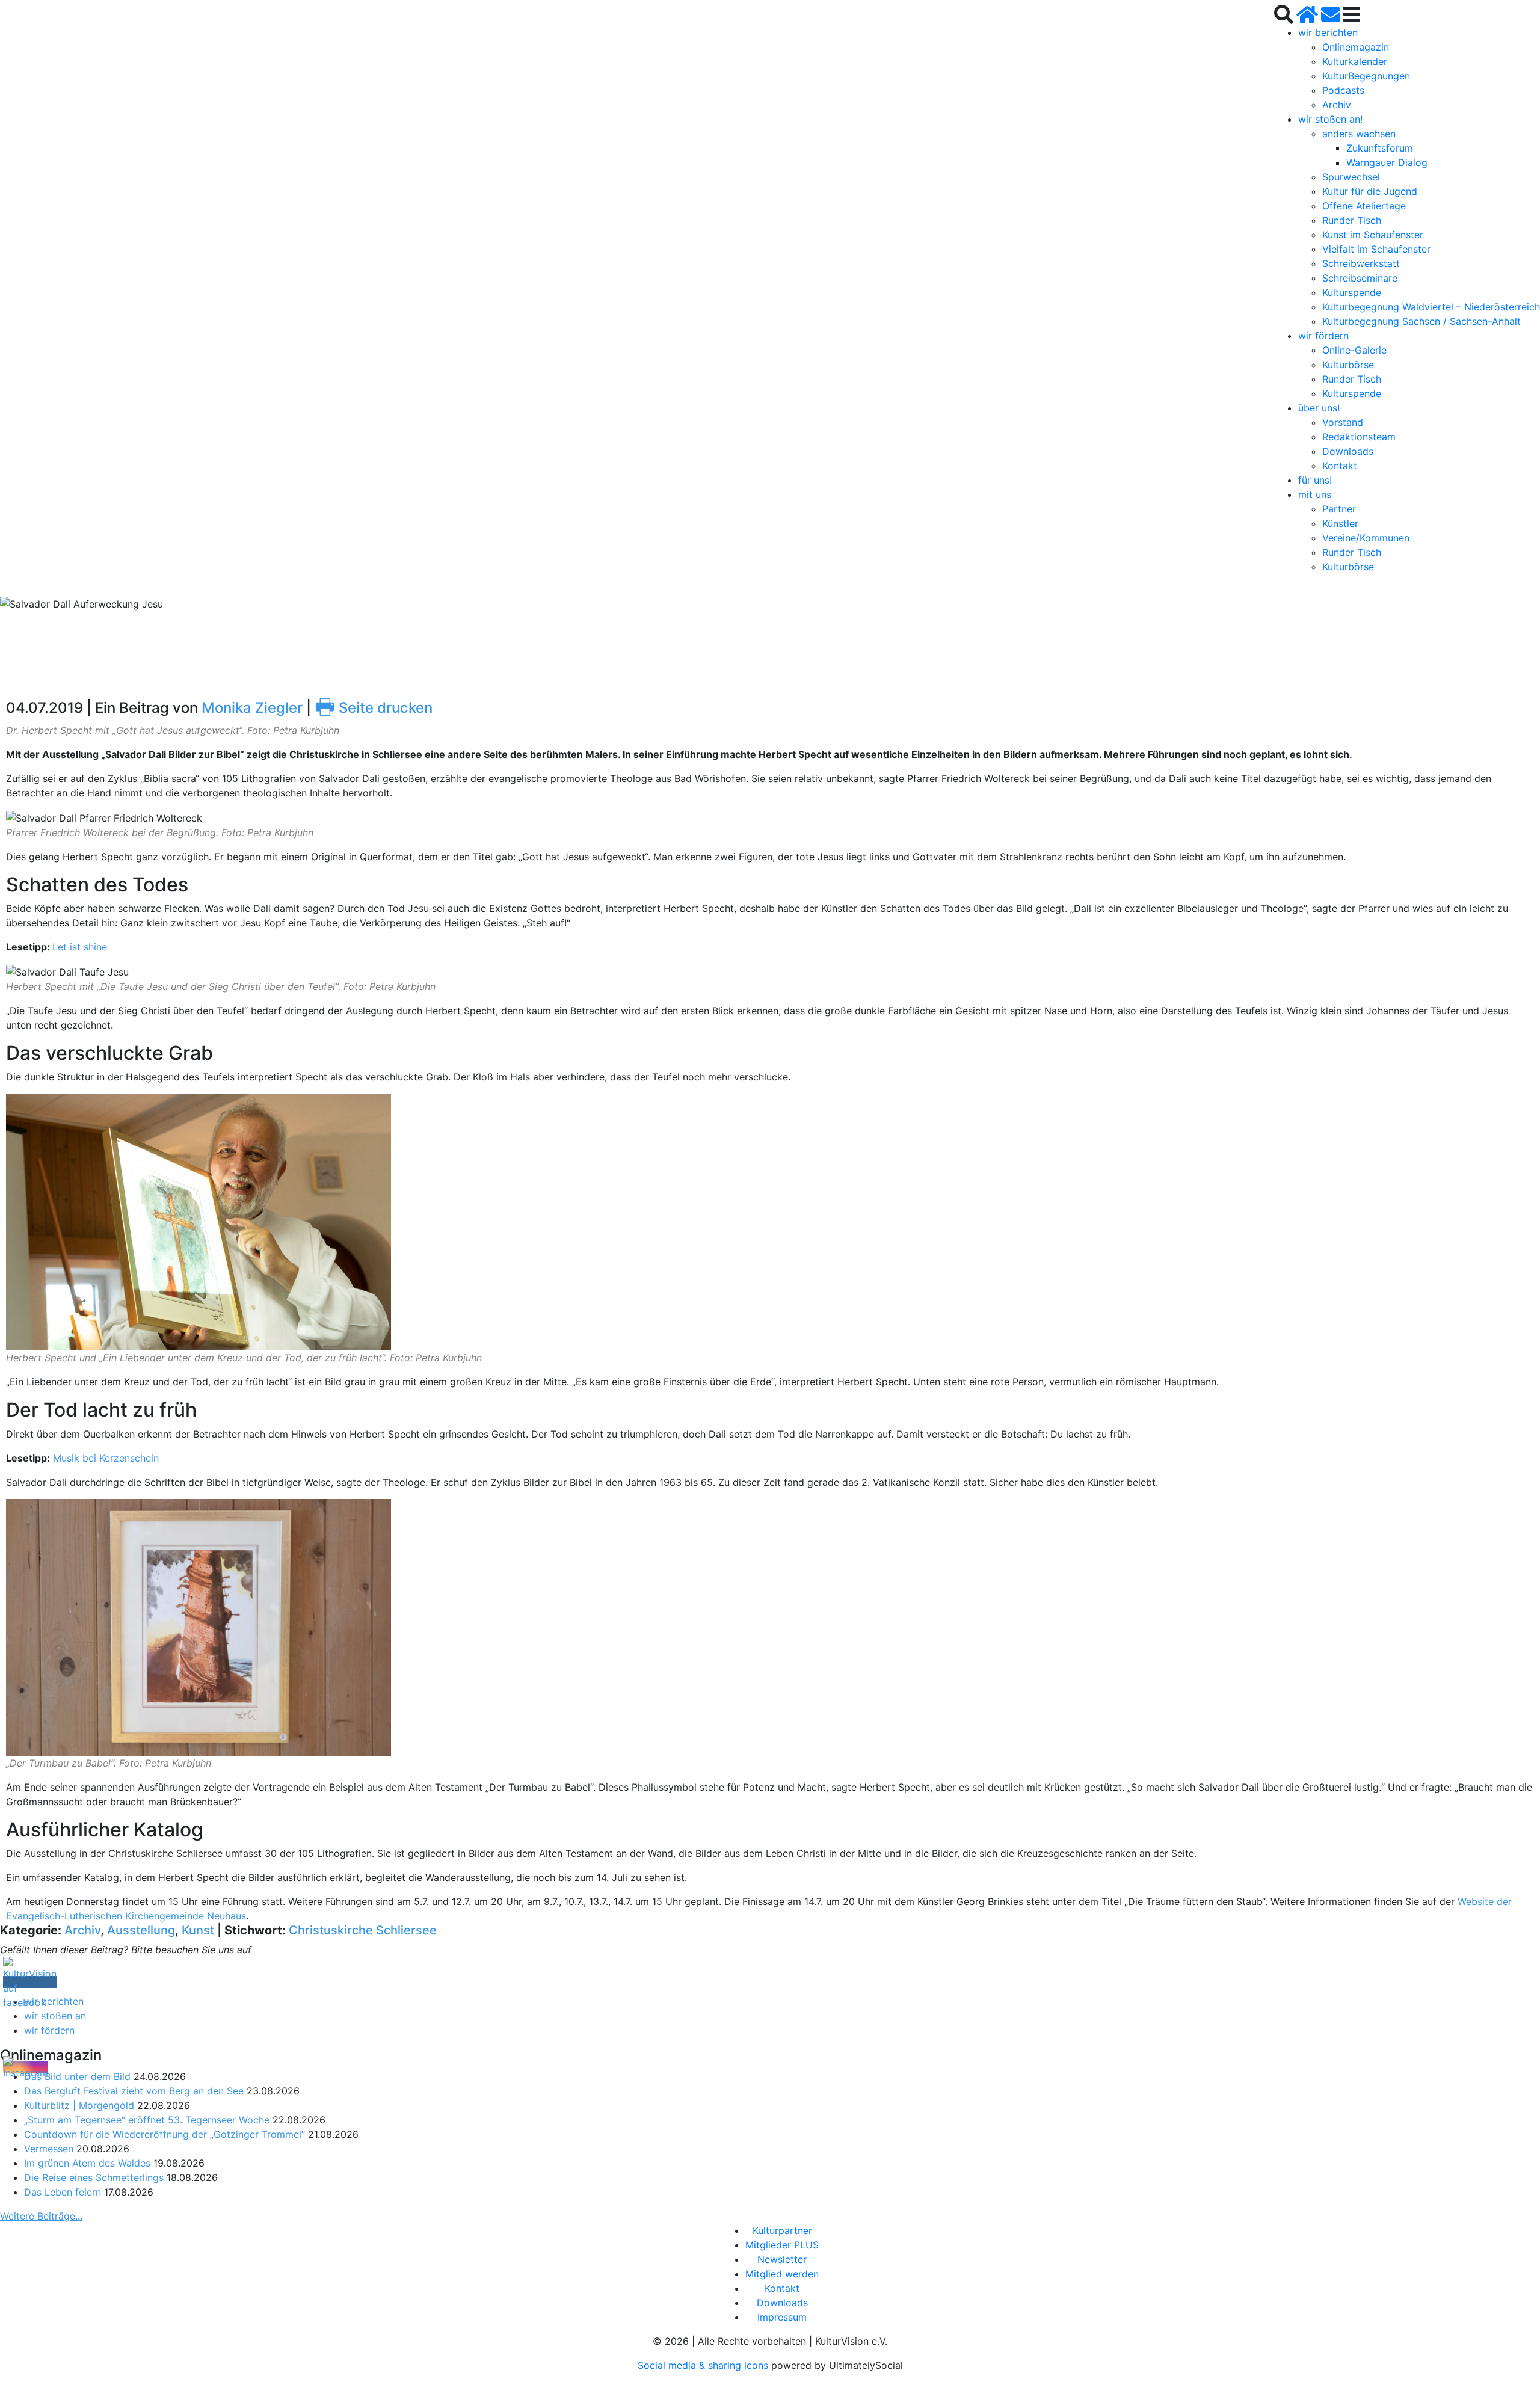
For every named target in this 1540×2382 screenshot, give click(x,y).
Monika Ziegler (252, 708)
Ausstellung (141, 1930)
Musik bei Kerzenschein (106, 1458)
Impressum (782, 2317)
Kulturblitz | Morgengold (79, 2105)
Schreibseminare (1360, 278)
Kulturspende (1352, 292)
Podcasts (1343, 90)
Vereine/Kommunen (1366, 538)
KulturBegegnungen (1366, 76)
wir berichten (1328, 32)
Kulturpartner (782, 2230)
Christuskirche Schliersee (363, 1930)
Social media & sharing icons (704, 2365)
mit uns (1315, 494)
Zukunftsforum (1380, 148)
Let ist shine (80, 947)
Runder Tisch (1352, 220)
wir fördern (1323, 336)
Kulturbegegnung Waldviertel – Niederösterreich (1431, 307)
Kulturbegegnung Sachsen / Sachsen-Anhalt (1421, 321)
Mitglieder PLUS (782, 2245)
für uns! (1315, 480)
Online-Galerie (1354, 350)
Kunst (198, 1930)
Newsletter (782, 2259)
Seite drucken (374, 708)
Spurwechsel (1351, 177)
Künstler (1340, 523)
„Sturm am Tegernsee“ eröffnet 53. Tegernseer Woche (147, 2120)
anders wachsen (1359, 134)
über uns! (1319, 408)
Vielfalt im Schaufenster (1376, 249)
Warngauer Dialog (1387, 162)
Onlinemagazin (1356, 47)
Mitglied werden (782, 2274)
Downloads (1348, 451)
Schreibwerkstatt (1361, 263)
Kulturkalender (1355, 61)
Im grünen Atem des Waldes (87, 2163)
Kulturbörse (1348, 365)
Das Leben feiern (63, 2192)
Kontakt (1340, 466)
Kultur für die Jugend (1370, 191)
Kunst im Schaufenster (1373, 235)
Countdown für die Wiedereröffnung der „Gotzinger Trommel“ (165, 2134)
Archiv (1337, 105)
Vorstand (1343, 422)
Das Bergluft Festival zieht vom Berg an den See (134, 2091)
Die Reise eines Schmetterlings (94, 2177)
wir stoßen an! (1330, 119)
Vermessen (49, 2149)
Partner (1339, 509)
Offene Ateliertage (1364, 206)
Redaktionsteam (1359, 437)
